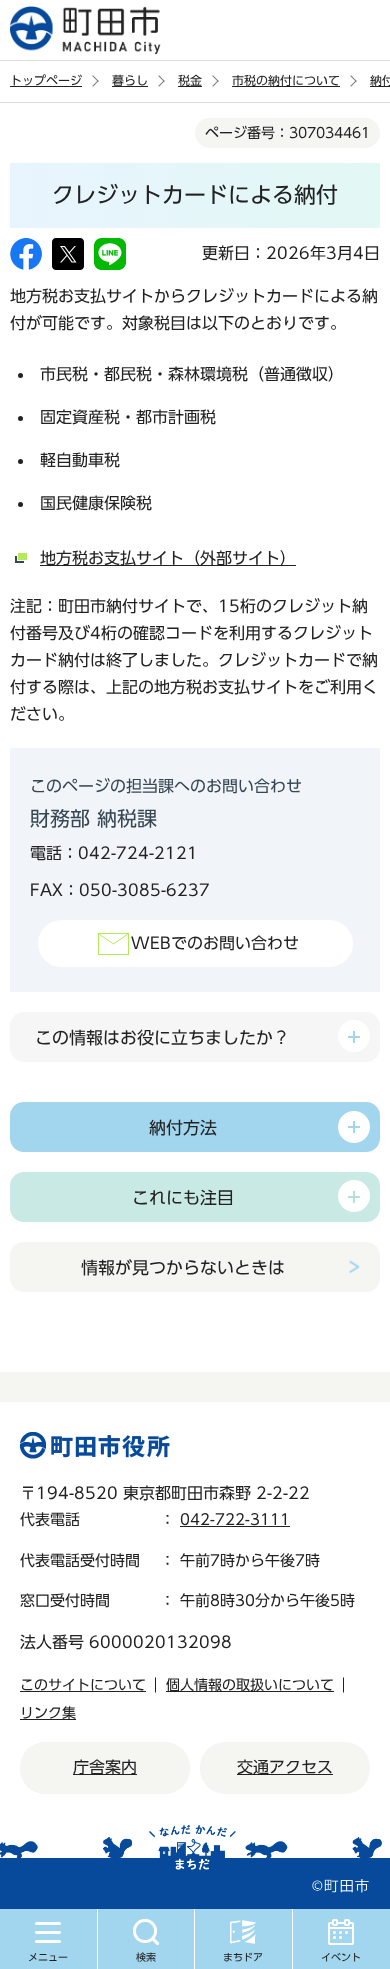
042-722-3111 (235, 1519)
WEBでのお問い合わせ (215, 943)
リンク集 (48, 1713)
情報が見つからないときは (183, 1267)
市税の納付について (286, 80)
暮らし (130, 80)
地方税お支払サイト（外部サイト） (168, 558)
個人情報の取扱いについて (250, 1685)
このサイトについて (83, 1685)
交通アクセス (285, 1767)
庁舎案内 (105, 1767)
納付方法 (183, 1127)
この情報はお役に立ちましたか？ (162, 1037)
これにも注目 (183, 1197)
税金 (190, 80)
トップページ (46, 80)
